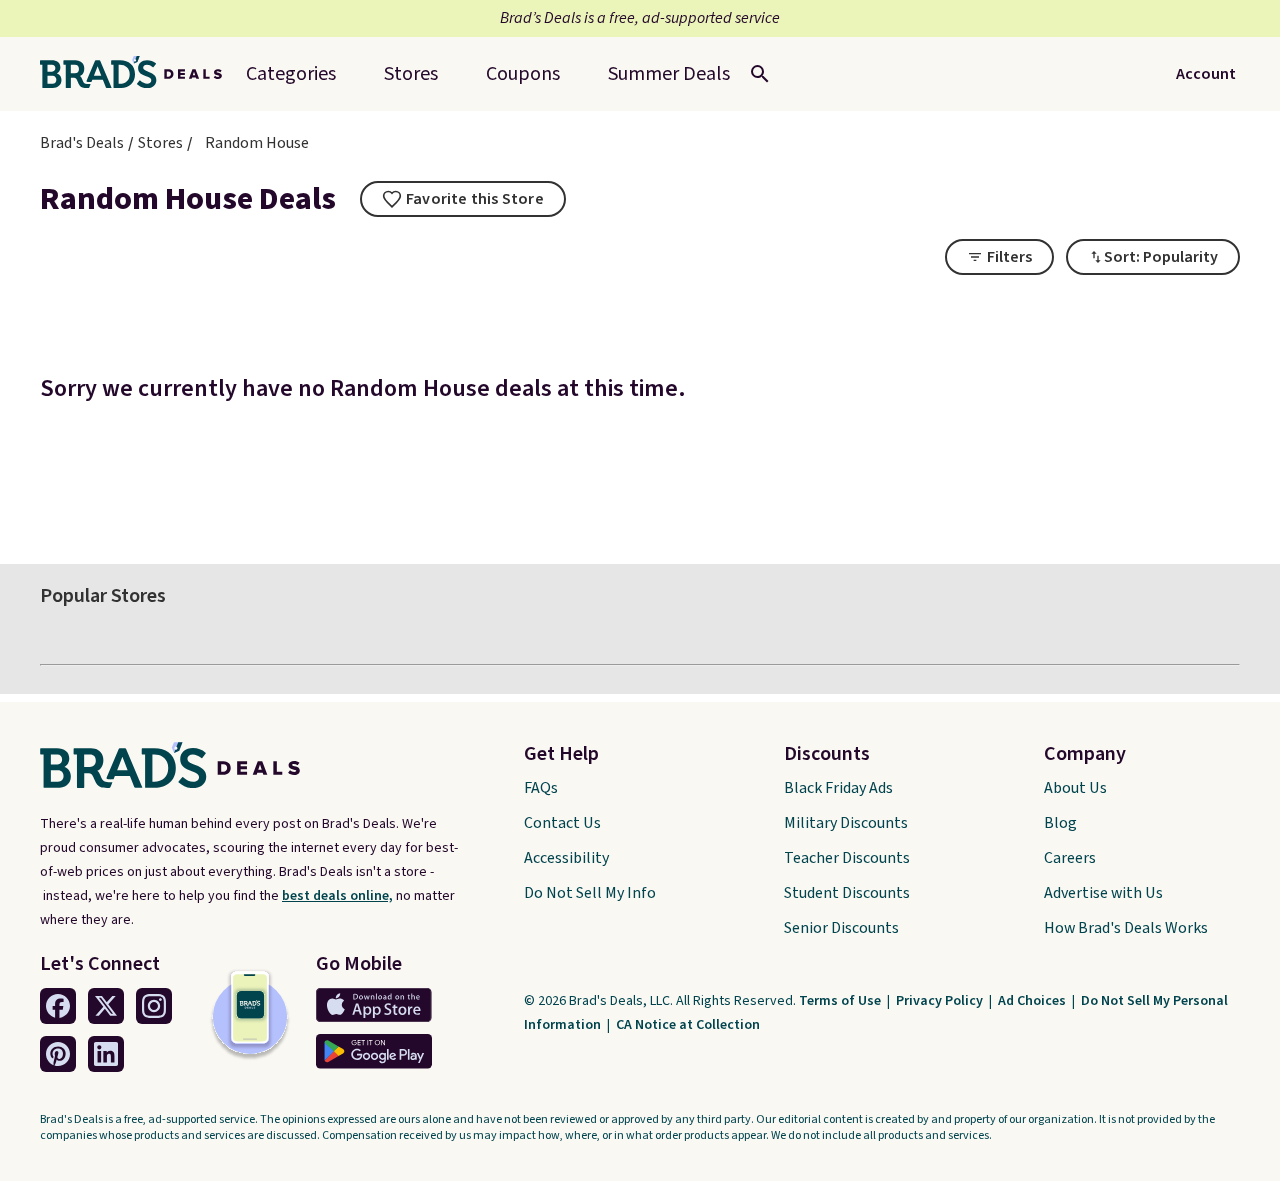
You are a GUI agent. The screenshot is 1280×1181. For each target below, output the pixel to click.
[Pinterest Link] (58, 1054)
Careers (1070, 858)
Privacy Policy (941, 1001)
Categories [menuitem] (291, 74)
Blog (1060, 823)
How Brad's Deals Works (1126, 928)
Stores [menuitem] (411, 74)
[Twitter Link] (106, 1006)
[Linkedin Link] (106, 1054)
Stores (160, 143)
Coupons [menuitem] (523, 74)
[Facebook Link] (58, 1006)
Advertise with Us (1103, 893)
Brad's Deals (82, 143)
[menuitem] (669, 74)
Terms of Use (841, 1001)
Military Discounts (846, 823)
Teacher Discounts (847, 858)
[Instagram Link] (154, 1006)
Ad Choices (1033, 1001)
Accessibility (566, 858)
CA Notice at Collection (688, 1025)
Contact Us (562, 823)
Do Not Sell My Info (590, 893)
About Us (1075, 788)
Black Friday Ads (838, 788)
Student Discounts (847, 893)
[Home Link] (139, 74)
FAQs (541, 788)
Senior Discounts (841, 928)
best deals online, (337, 896)
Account (1206, 74)
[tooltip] (463, 199)
